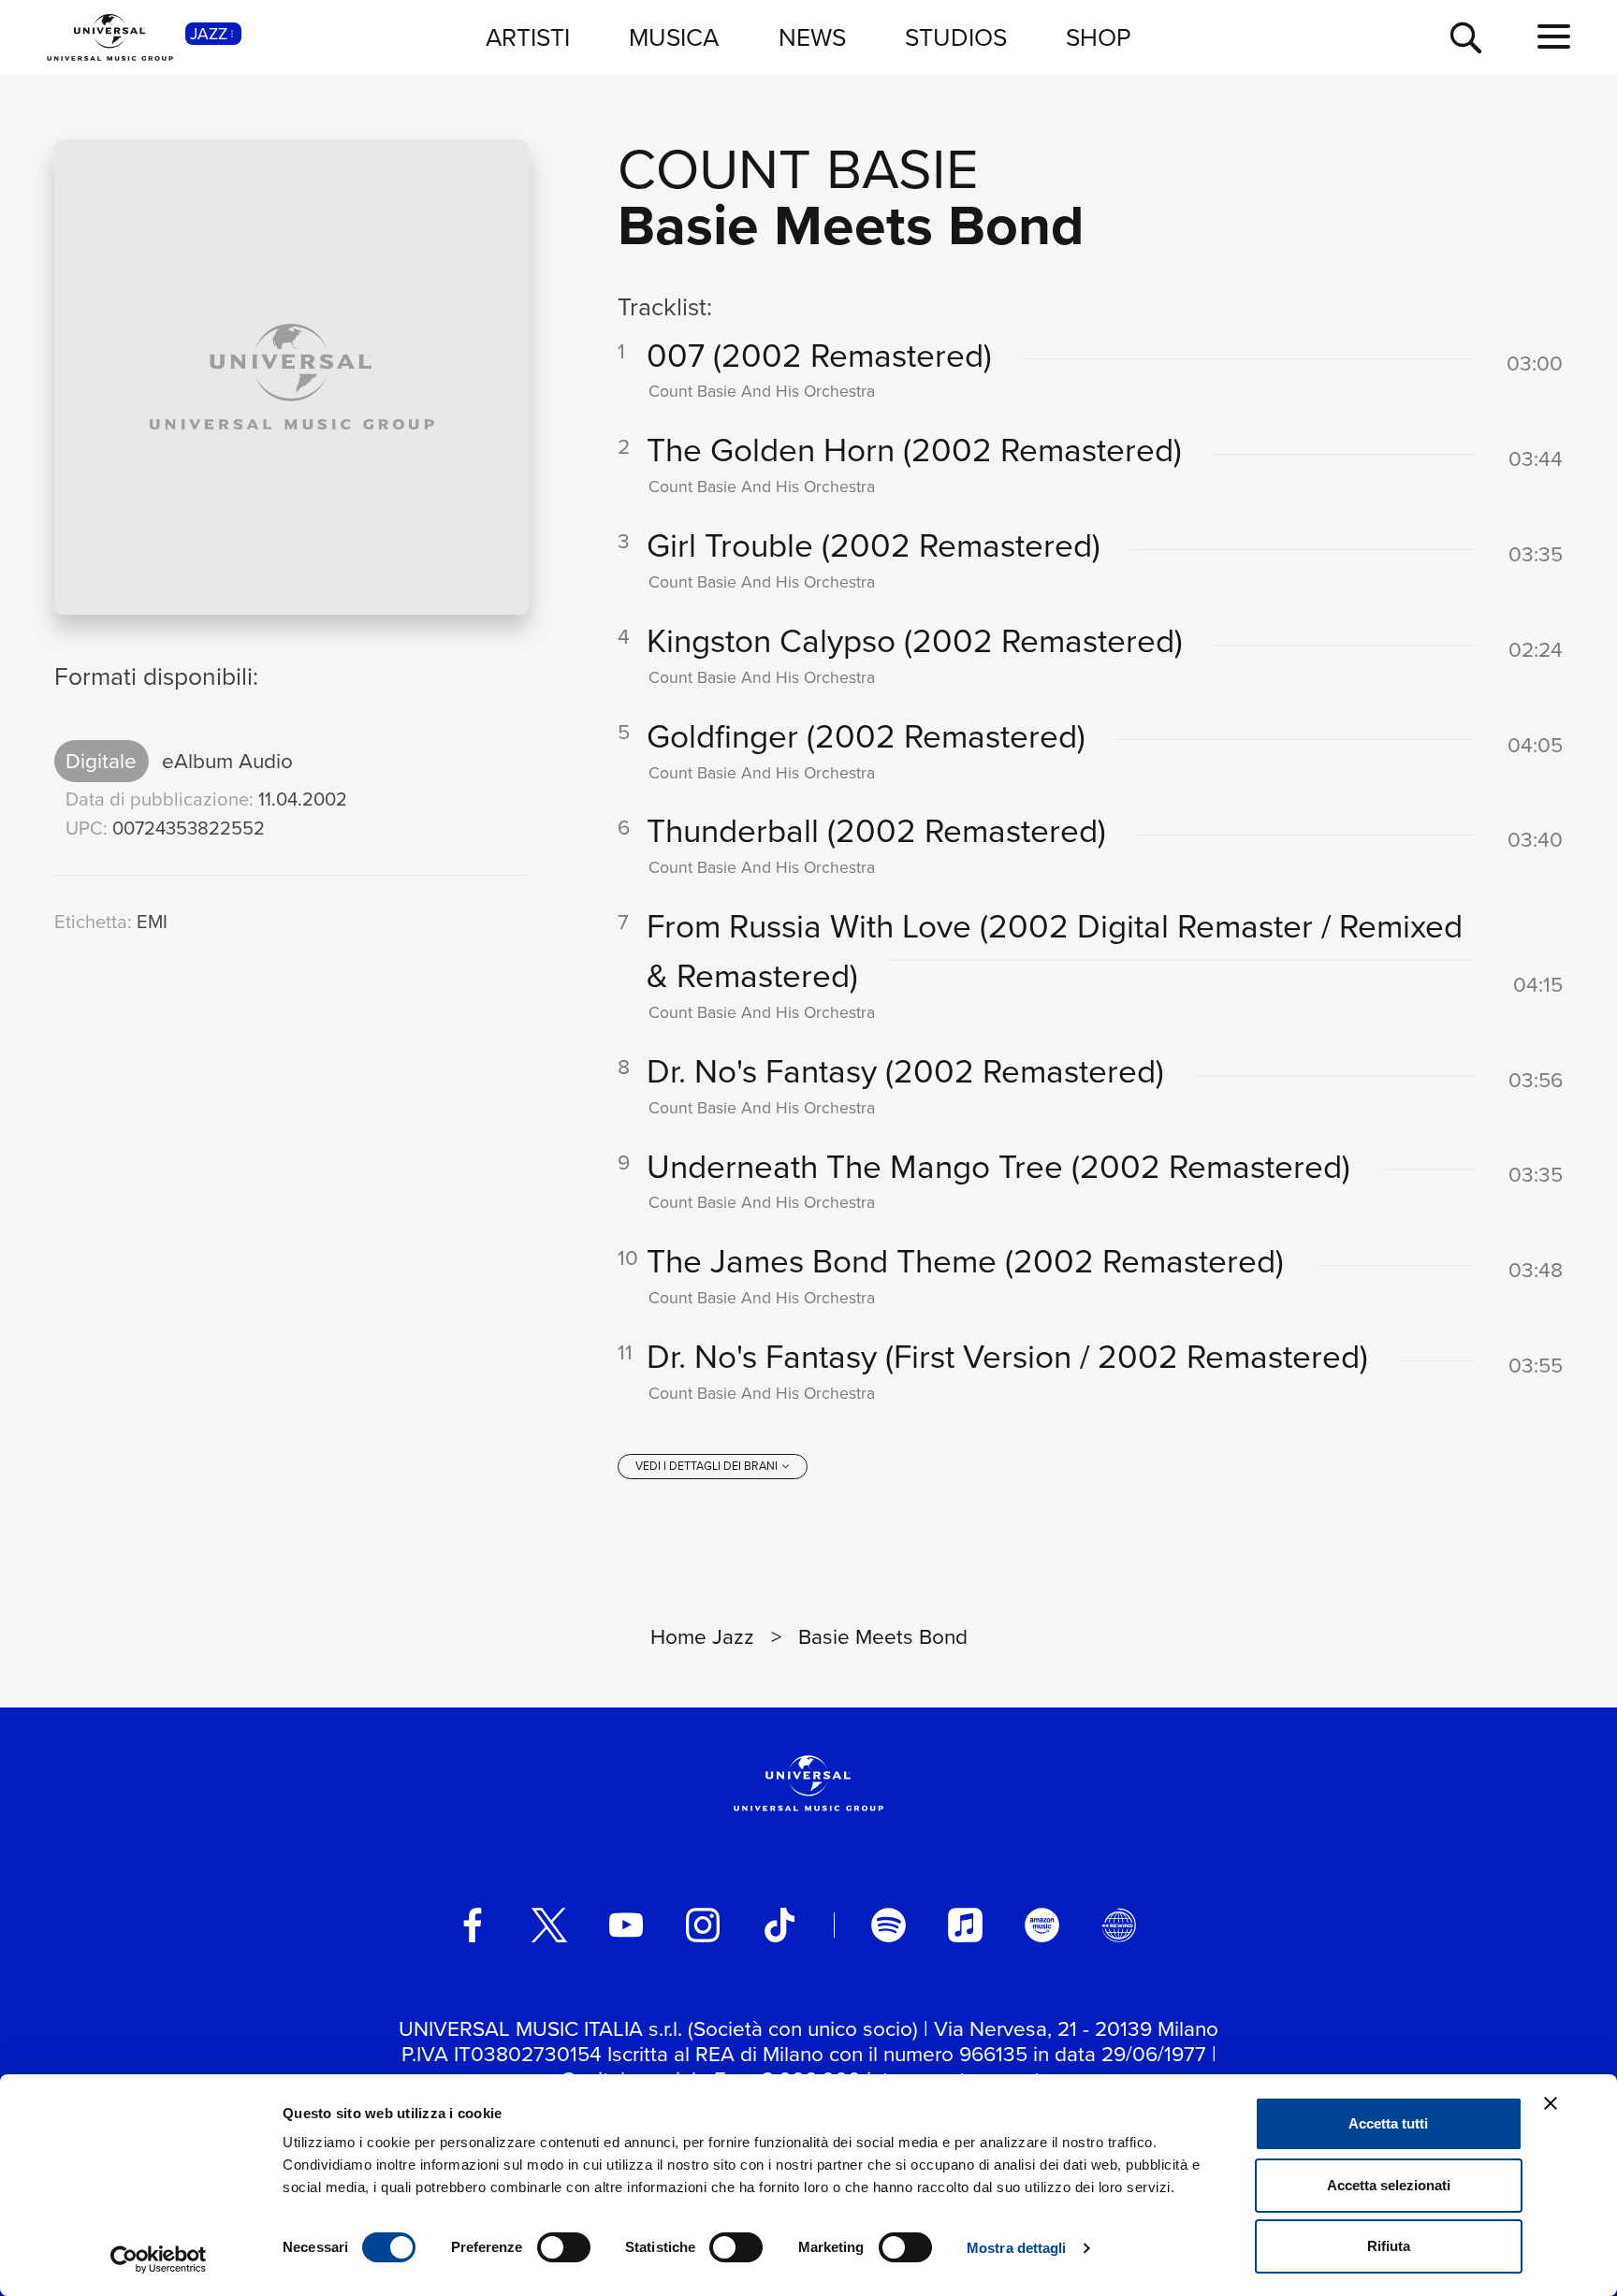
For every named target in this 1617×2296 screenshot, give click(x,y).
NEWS (812, 36)
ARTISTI (528, 36)
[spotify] (888, 1925)
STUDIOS (956, 36)
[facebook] (473, 1925)
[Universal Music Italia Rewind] (1118, 1925)
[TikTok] (779, 1925)
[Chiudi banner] (1551, 2103)
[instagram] (703, 1925)
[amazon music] (1042, 1925)
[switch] (564, 2247)
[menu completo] (1554, 37)
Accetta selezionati (1389, 2185)
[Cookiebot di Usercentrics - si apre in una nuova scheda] (159, 2260)
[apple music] (965, 1925)
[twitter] (549, 1925)
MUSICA (674, 36)
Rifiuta (1389, 2246)
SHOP (1099, 36)
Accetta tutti (1388, 2123)
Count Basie (798, 167)
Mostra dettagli (1017, 2248)
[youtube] (626, 1925)
